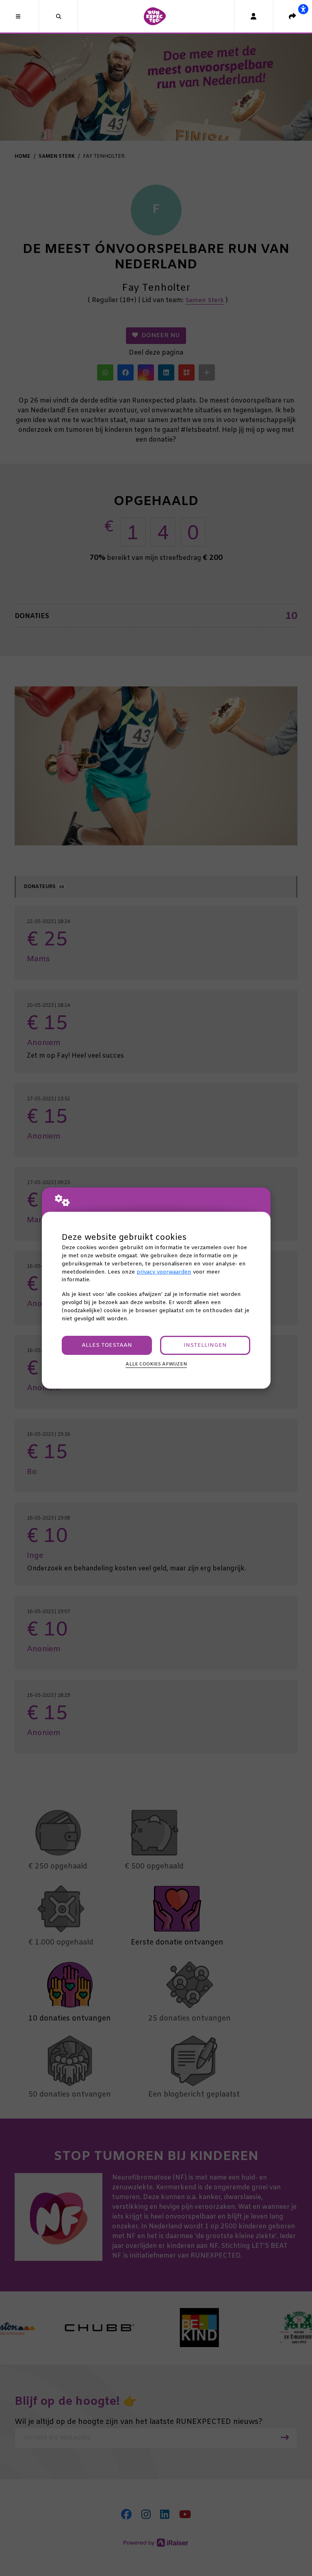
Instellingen (205, 1345)
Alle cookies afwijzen (156, 1364)
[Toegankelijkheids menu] (303, 9)
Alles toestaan (107, 1345)
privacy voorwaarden (164, 1272)
